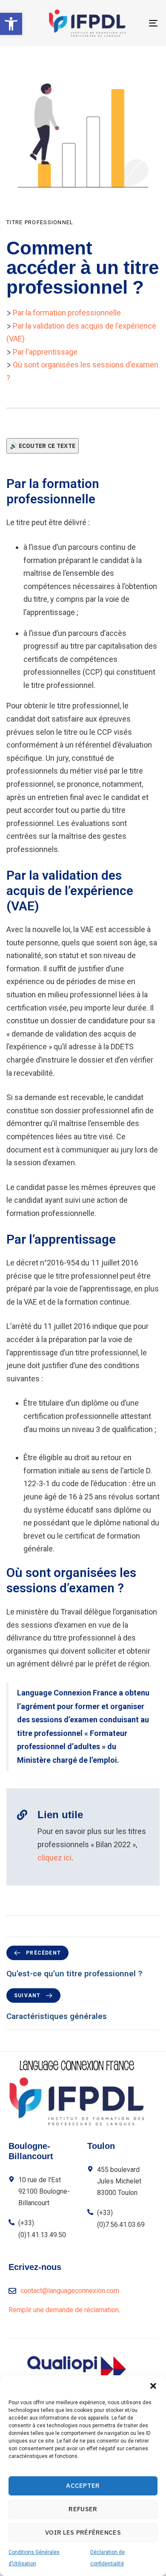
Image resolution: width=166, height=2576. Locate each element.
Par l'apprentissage (45, 352)
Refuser (83, 2509)
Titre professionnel (40, 222)
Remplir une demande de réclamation (64, 2310)
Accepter (83, 2485)
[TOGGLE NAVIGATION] (133, 23)
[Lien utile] (83, 1837)
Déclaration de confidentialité (107, 2558)
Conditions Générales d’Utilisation (34, 2558)
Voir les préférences (83, 2532)
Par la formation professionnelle (67, 313)
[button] (11, 24)
